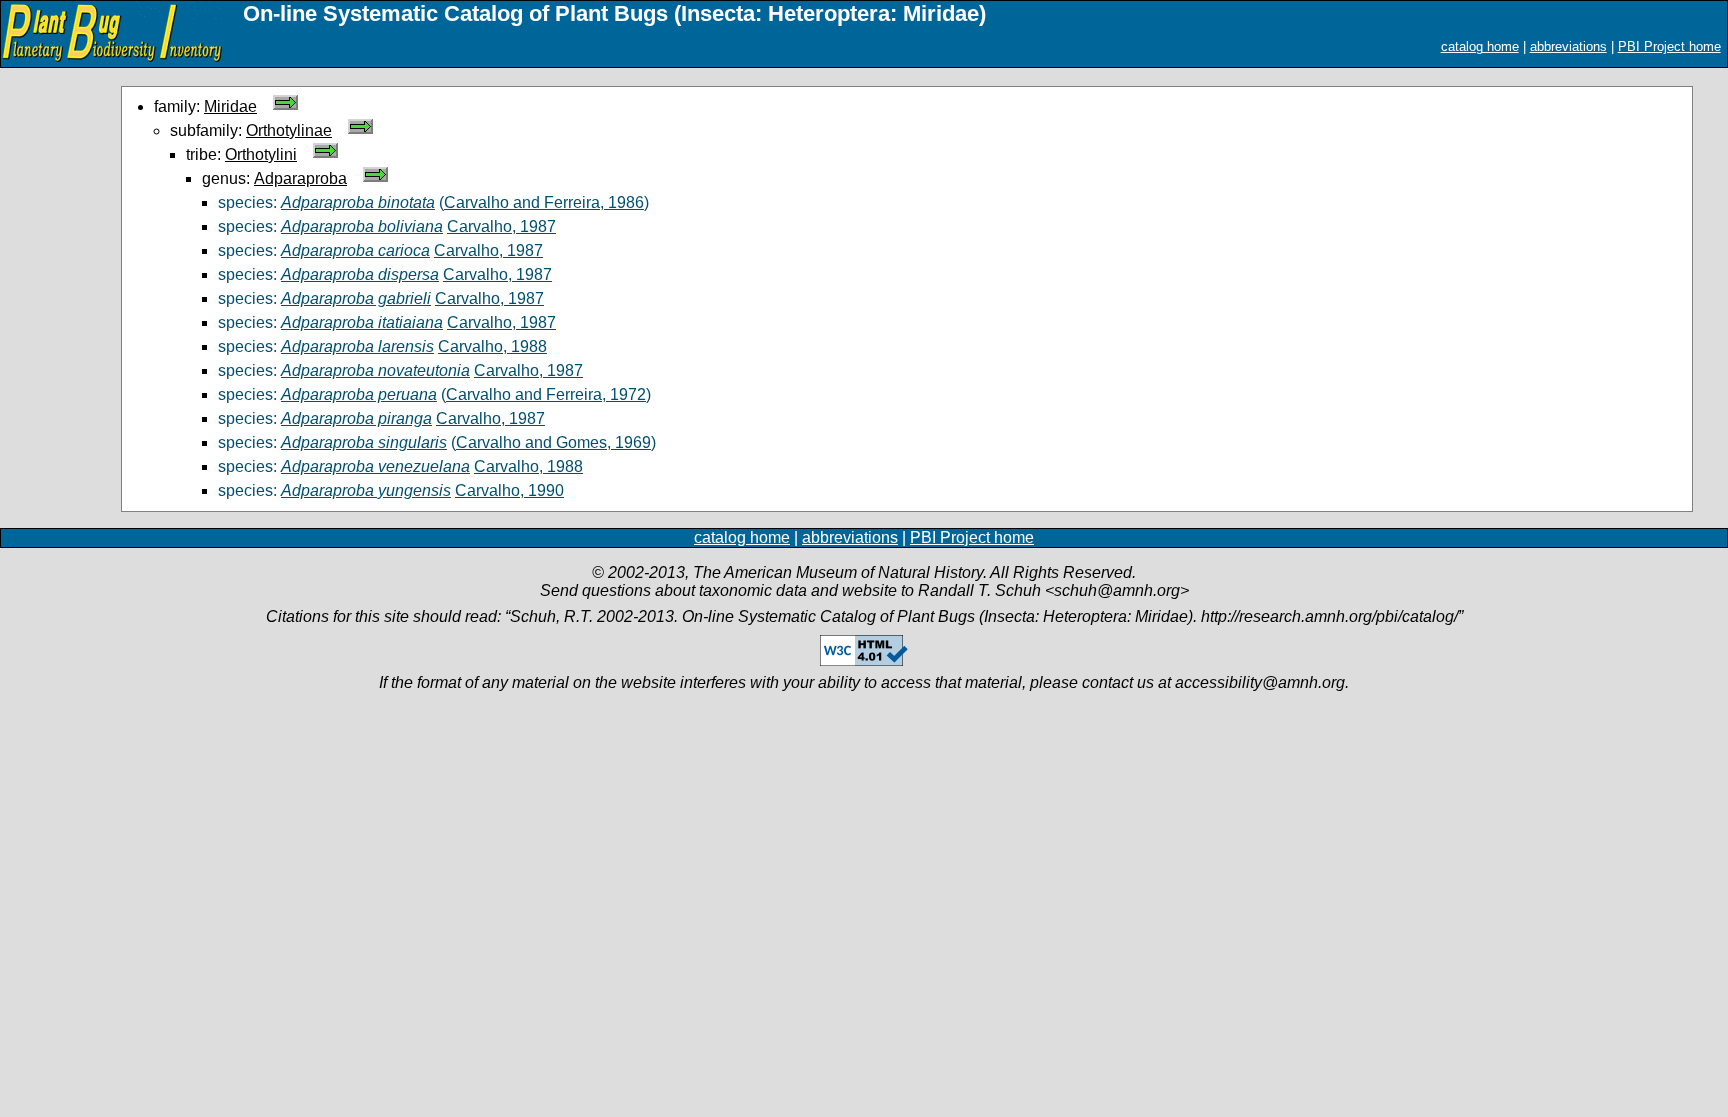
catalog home (1480, 46)
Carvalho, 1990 (509, 490)
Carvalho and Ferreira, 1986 (544, 202)
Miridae (230, 106)
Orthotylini (261, 154)
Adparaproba (300, 178)
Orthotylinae (289, 130)
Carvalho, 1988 (492, 346)
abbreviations (1568, 46)
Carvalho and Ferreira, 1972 (546, 394)
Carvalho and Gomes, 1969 (553, 442)
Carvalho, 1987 (501, 226)
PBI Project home (1669, 46)
